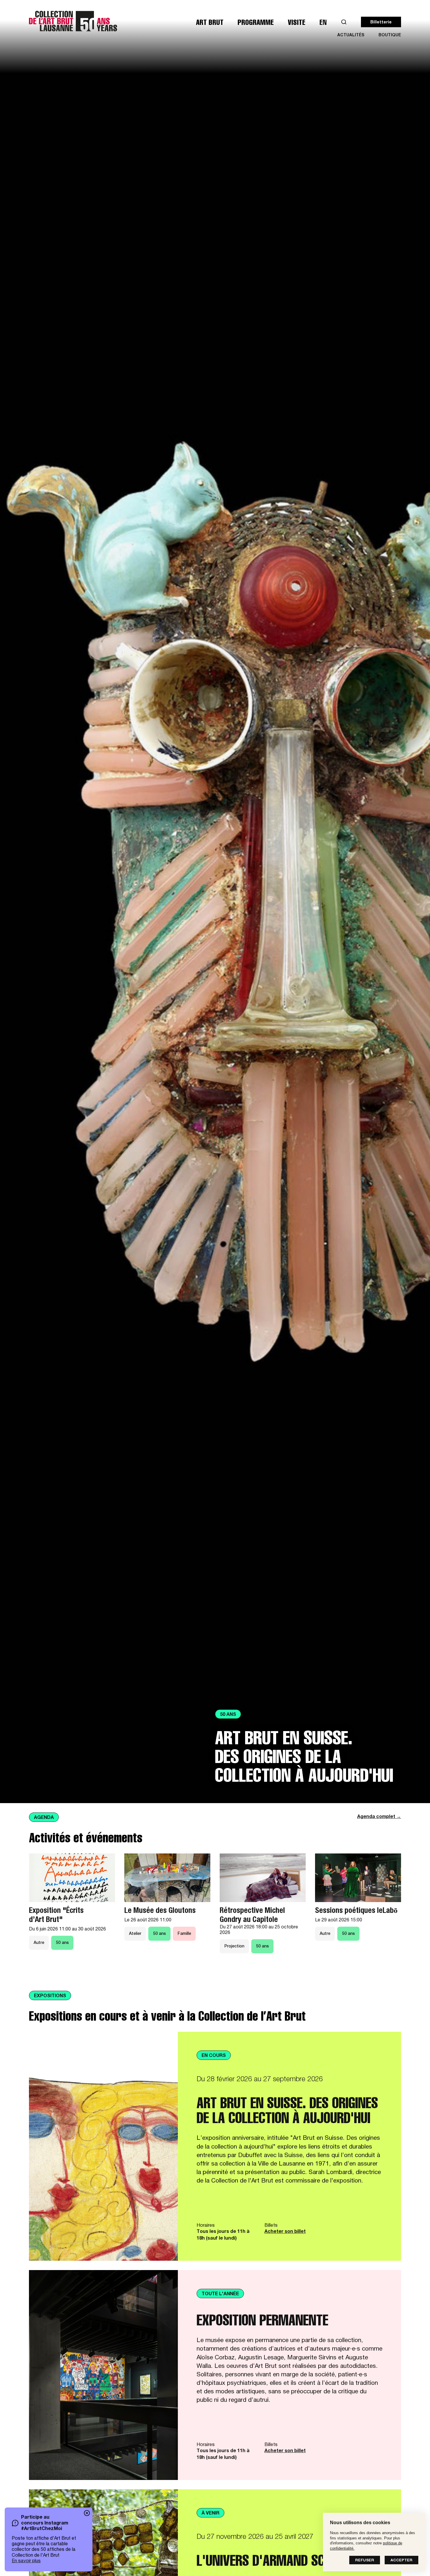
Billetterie (381, 23)
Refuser (365, 2561)
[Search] (344, 22)
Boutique (390, 35)
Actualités (351, 35)
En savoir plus (26, 2561)
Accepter (401, 2561)
